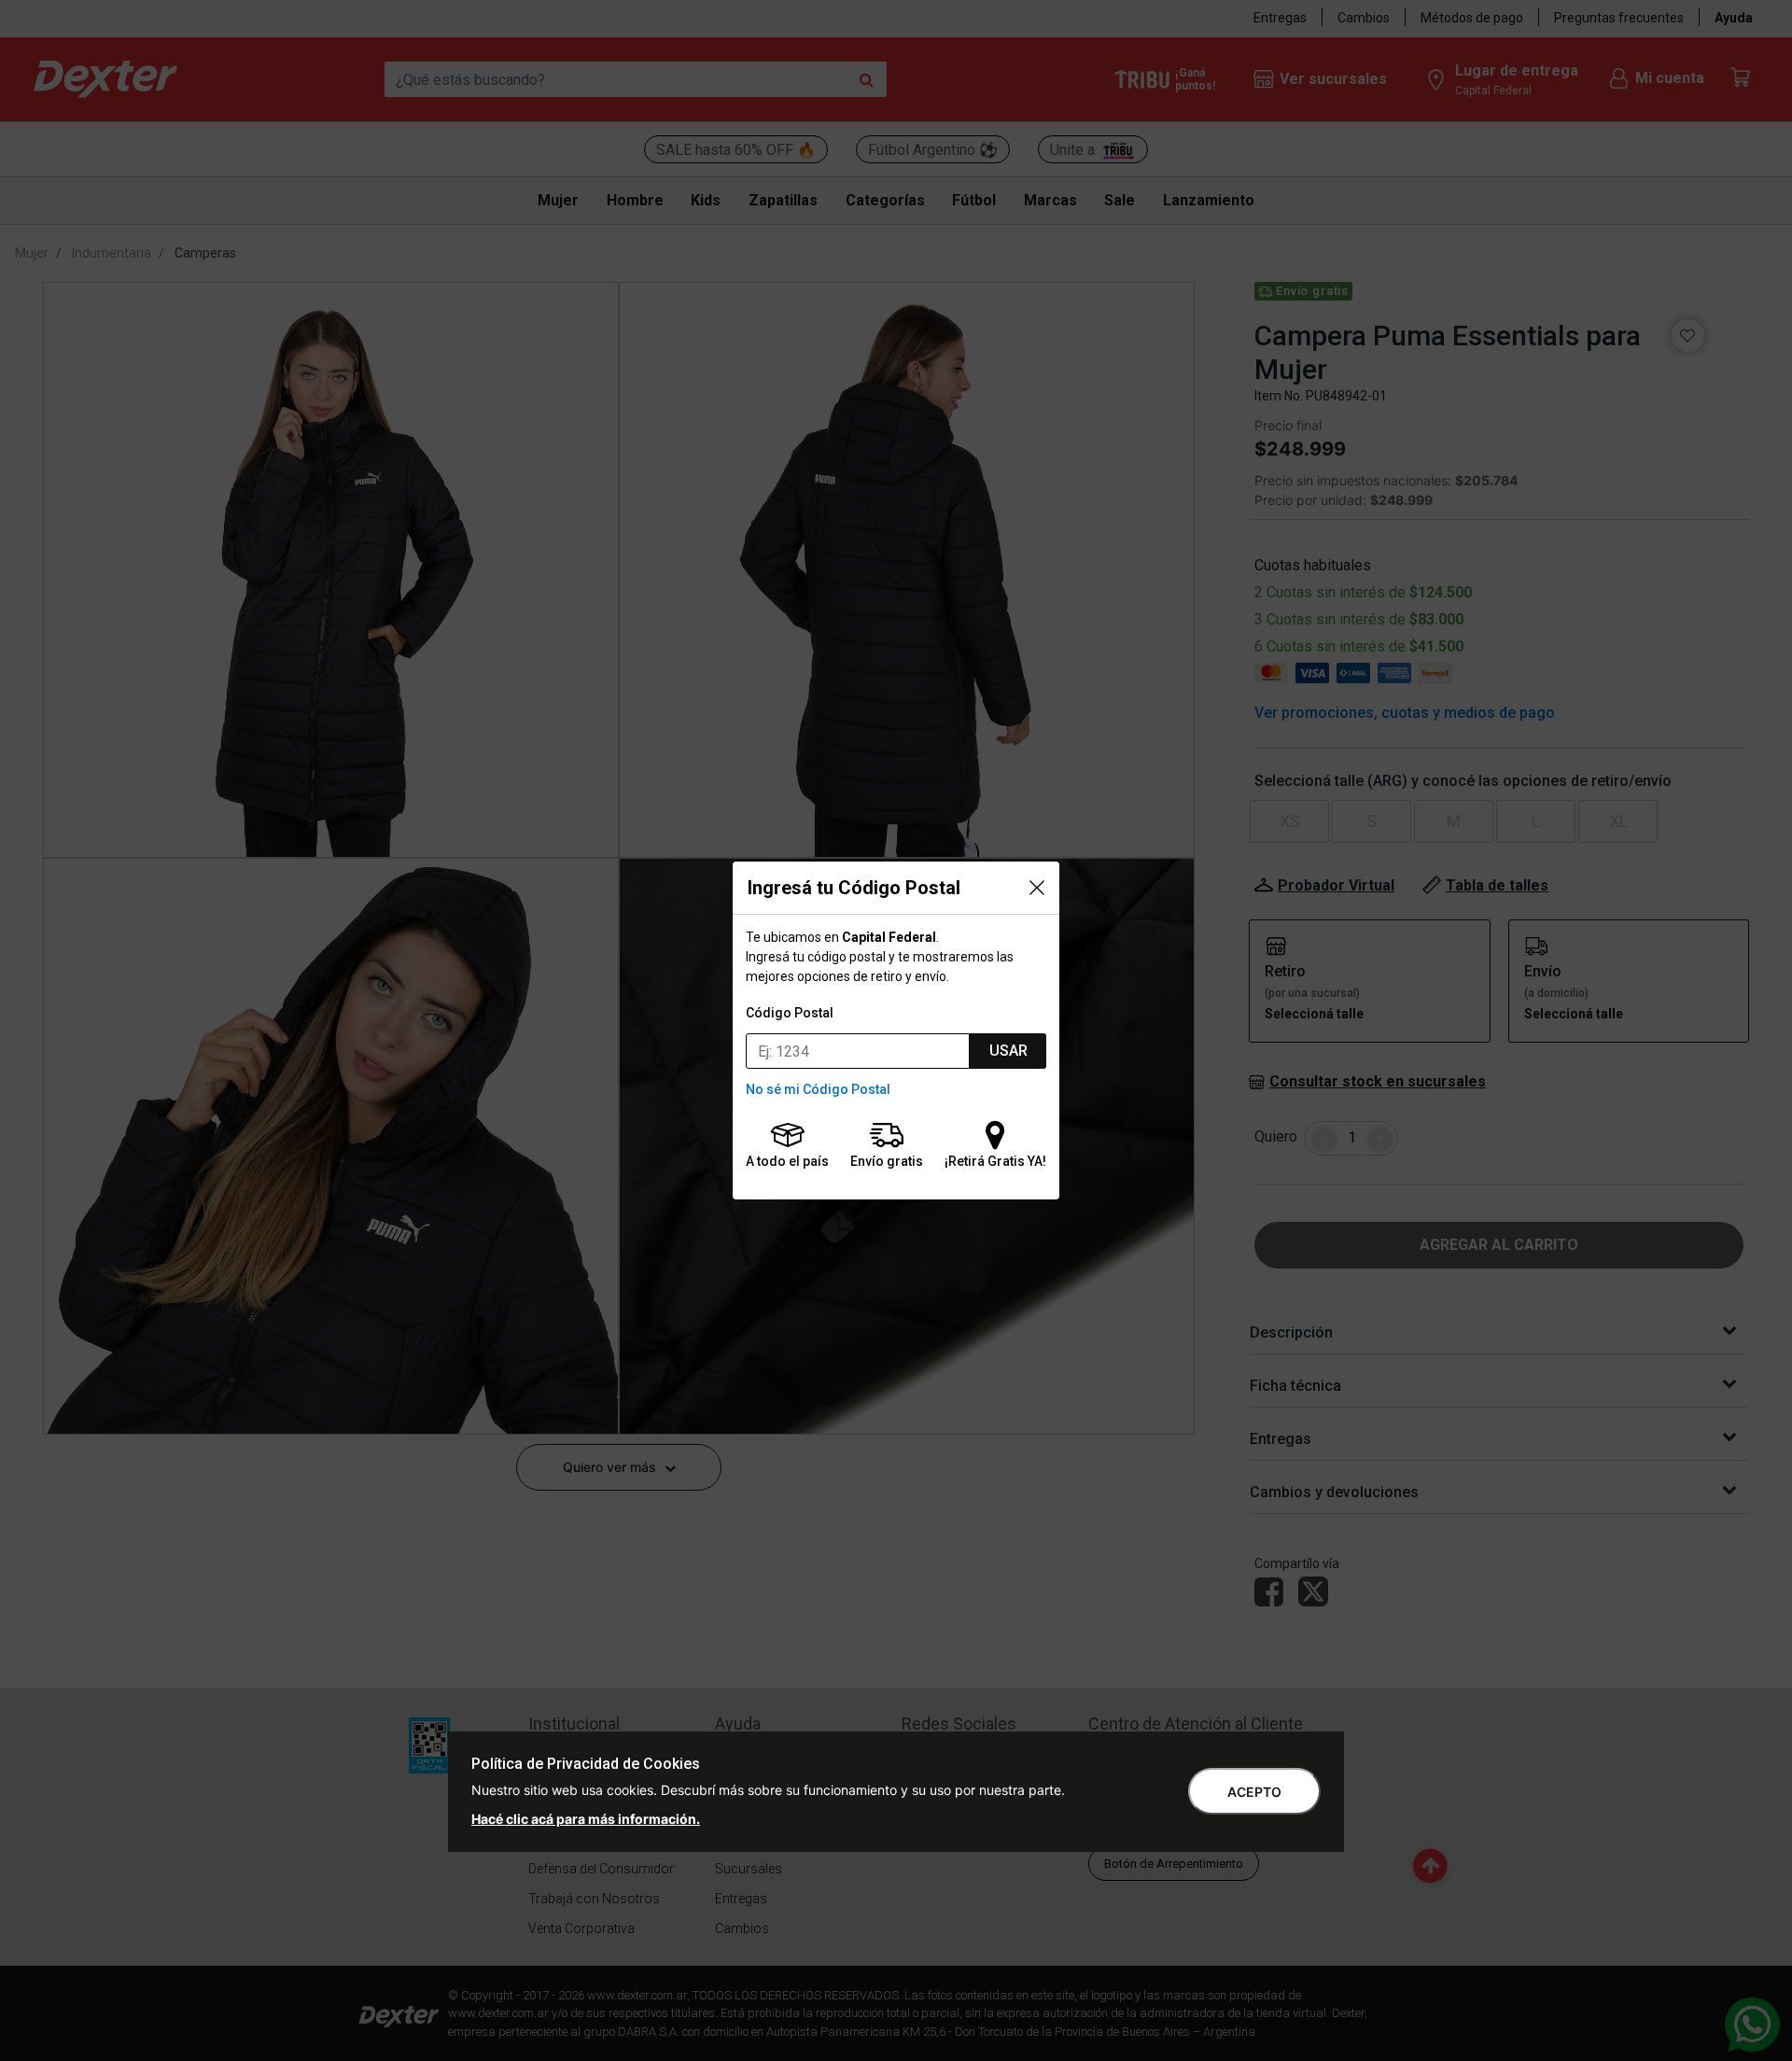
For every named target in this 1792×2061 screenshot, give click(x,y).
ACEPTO (1254, 1792)
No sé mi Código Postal (818, 1089)
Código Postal (790, 1013)
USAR (1008, 1051)
